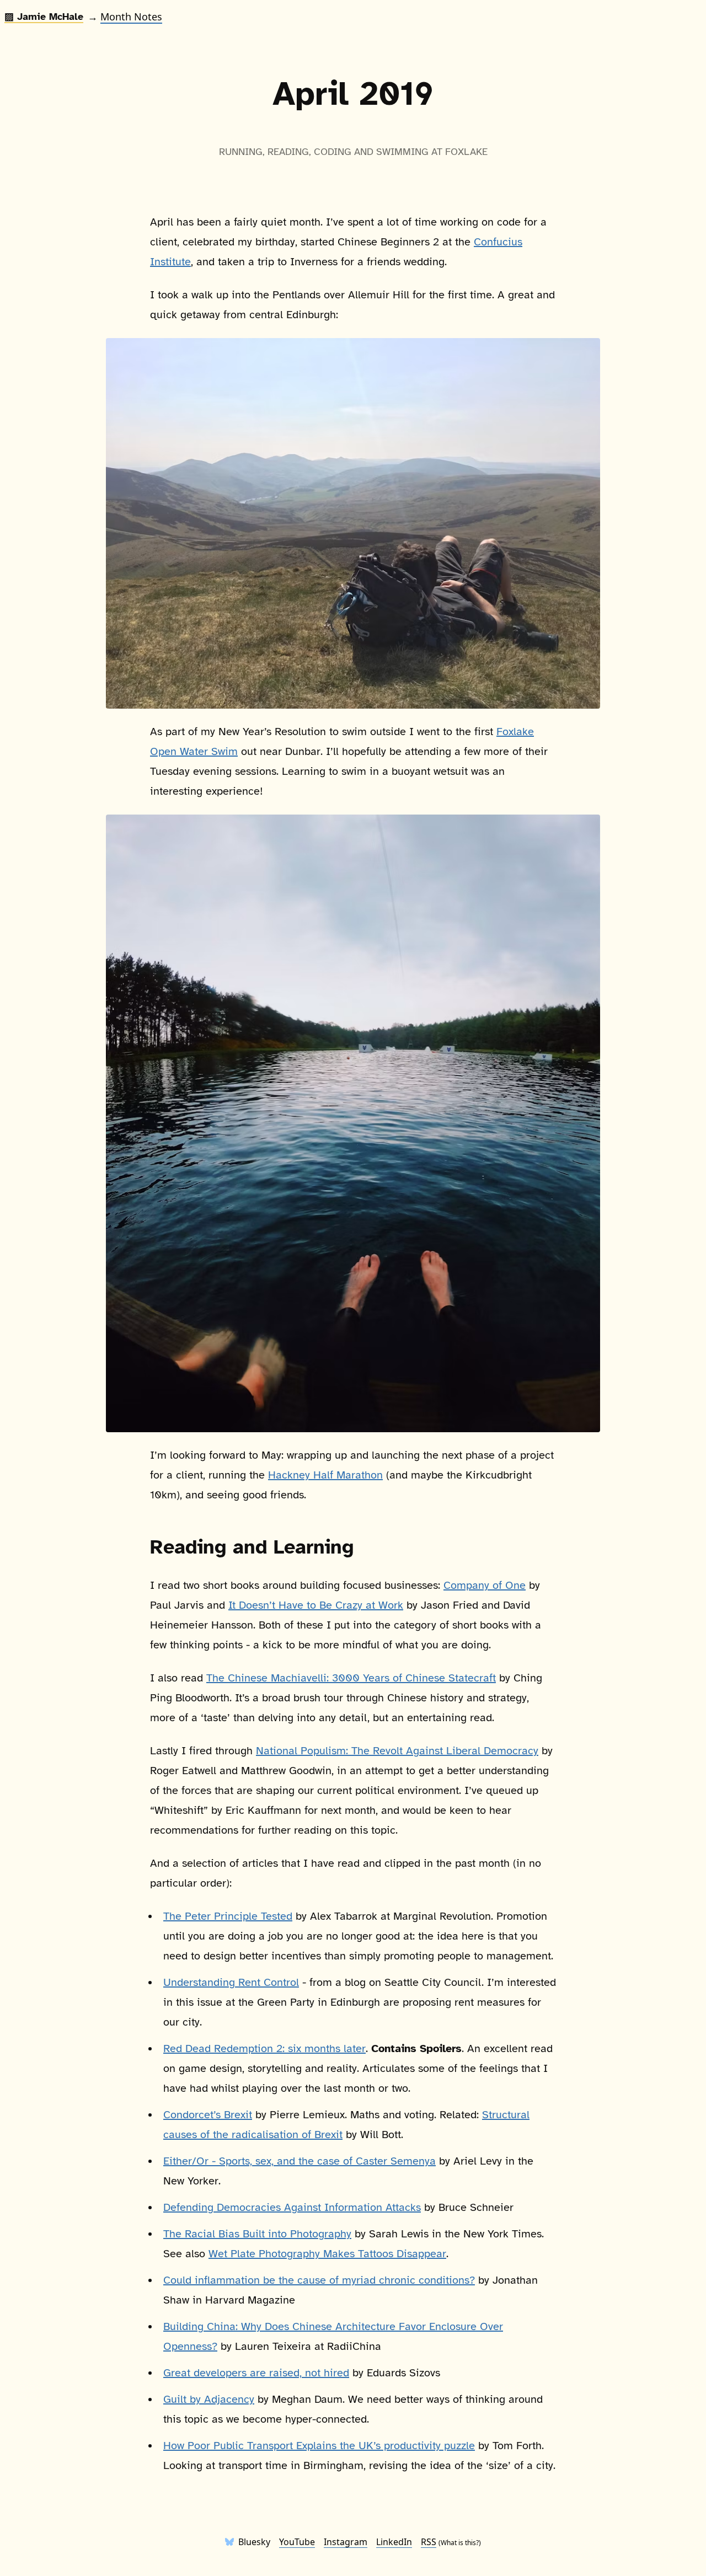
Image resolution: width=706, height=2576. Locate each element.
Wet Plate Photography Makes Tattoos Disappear (327, 2254)
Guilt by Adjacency (209, 2399)
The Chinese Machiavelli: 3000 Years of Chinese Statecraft (351, 1678)
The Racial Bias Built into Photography (257, 2234)
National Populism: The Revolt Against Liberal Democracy (397, 1751)
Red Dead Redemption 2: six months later (264, 2049)
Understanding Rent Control (231, 1982)
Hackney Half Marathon (325, 1475)
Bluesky (254, 2542)
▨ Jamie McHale (44, 17)
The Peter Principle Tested (228, 1916)
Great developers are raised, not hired (256, 2373)
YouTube (297, 2542)
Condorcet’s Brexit (208, 2115)
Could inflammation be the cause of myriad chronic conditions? (319, 2280)
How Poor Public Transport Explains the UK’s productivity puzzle (319, 2446)
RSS (429, 2542)
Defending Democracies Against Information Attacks (292, 2207)
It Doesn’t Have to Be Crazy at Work (316, 1605)
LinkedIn (394, 2542)
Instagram (346, 2542)
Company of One (485, 1585)
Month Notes (131, 17)
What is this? (460, 2543)
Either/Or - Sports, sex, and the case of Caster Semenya (299, 2161)
